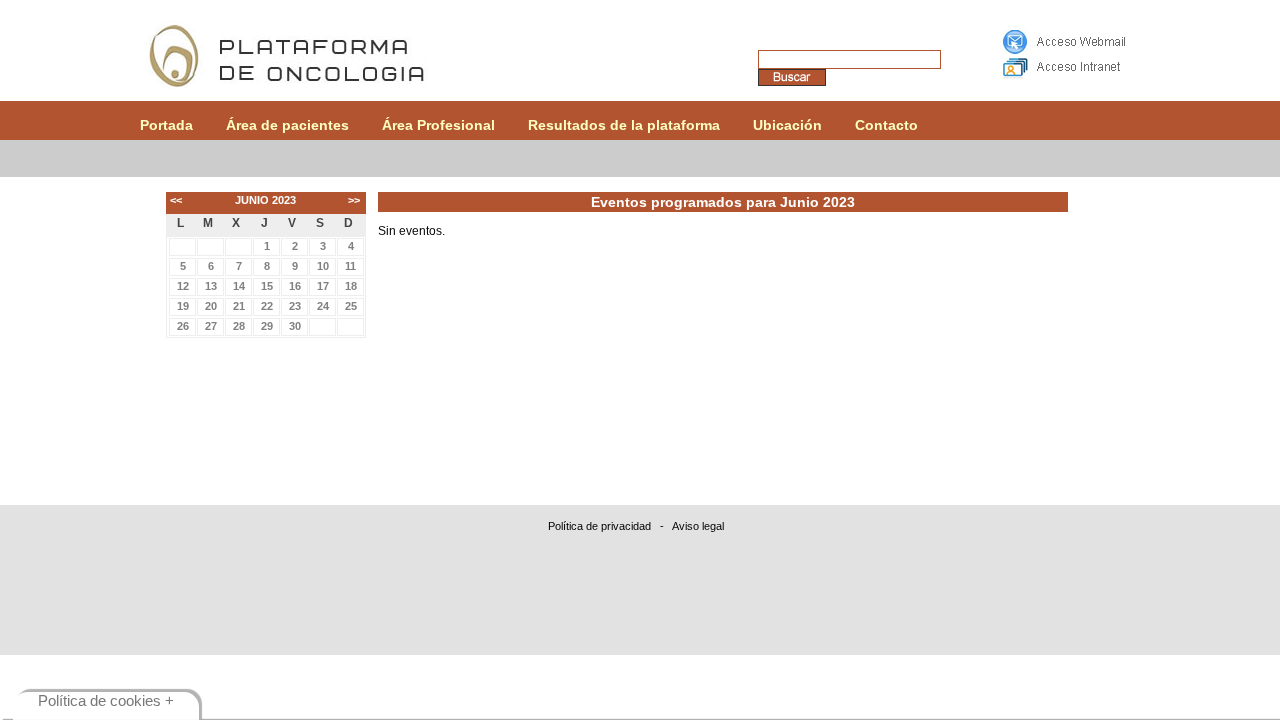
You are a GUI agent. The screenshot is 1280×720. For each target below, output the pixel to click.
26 (183, 326)
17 (323, 286)
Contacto (886, 125)
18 (351, 286)
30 (295, 326)
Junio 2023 (265, 200)
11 (350, 266)
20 (211, 306)
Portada (166, 125)
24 (323, 306)
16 (295, 286)
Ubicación (787, 125)
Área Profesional (438, 125)
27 (211, 326)
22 (267, 306)
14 (239, 286)
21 (239, 306)
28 (239, 326)
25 (351, 306)
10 (323, 266)
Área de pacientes (287, 125)
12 (183, 286)
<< (176, 200)
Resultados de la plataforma (624, 125)
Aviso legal (698, 526)
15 (267, 286)
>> (354, 200)
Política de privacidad (599, 526)
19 (183, 306)
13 (211, 286)
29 (267, 326)
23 (295, 306)
